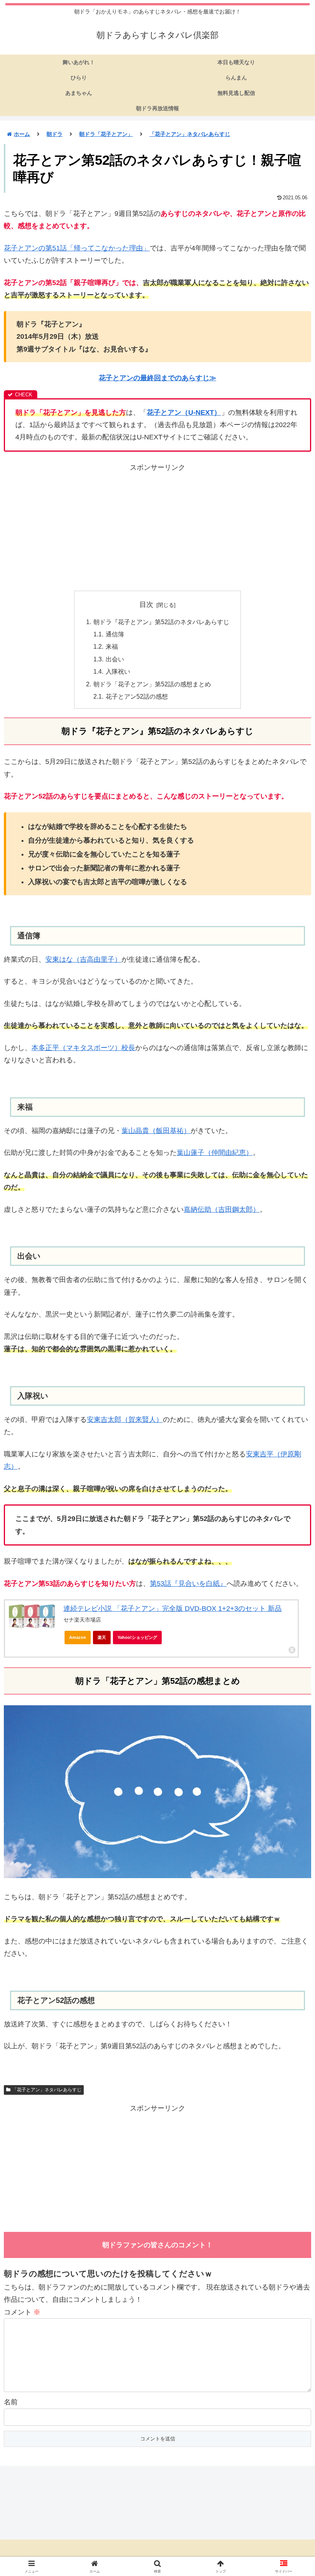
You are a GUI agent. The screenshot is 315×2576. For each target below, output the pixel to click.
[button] (291, 1598)
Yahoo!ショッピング (137, 1637)
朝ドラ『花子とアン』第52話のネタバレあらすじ (161, 622)
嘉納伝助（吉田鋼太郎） (222, 1209)
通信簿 (115, 634)
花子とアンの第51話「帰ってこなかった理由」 (77, 248)
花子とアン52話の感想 (137, 696)
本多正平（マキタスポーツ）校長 (83, 1048)
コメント (22, 2312)
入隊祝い (118, 671)
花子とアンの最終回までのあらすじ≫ (157, 378)
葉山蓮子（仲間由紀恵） (215, 1153)
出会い (115, 659)
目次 (146, 605)
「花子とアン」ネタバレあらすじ (47, 2090)
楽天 (102, 1637)
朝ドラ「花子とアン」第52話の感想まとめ (152, 684)
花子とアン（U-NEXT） (184, 412)
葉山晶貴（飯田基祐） (156, 1131)
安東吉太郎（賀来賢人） (125, 1420)
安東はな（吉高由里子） (83, 959)
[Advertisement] (157, 527)
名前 (11, 2402)
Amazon (78, 1637)
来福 (112, 646)
